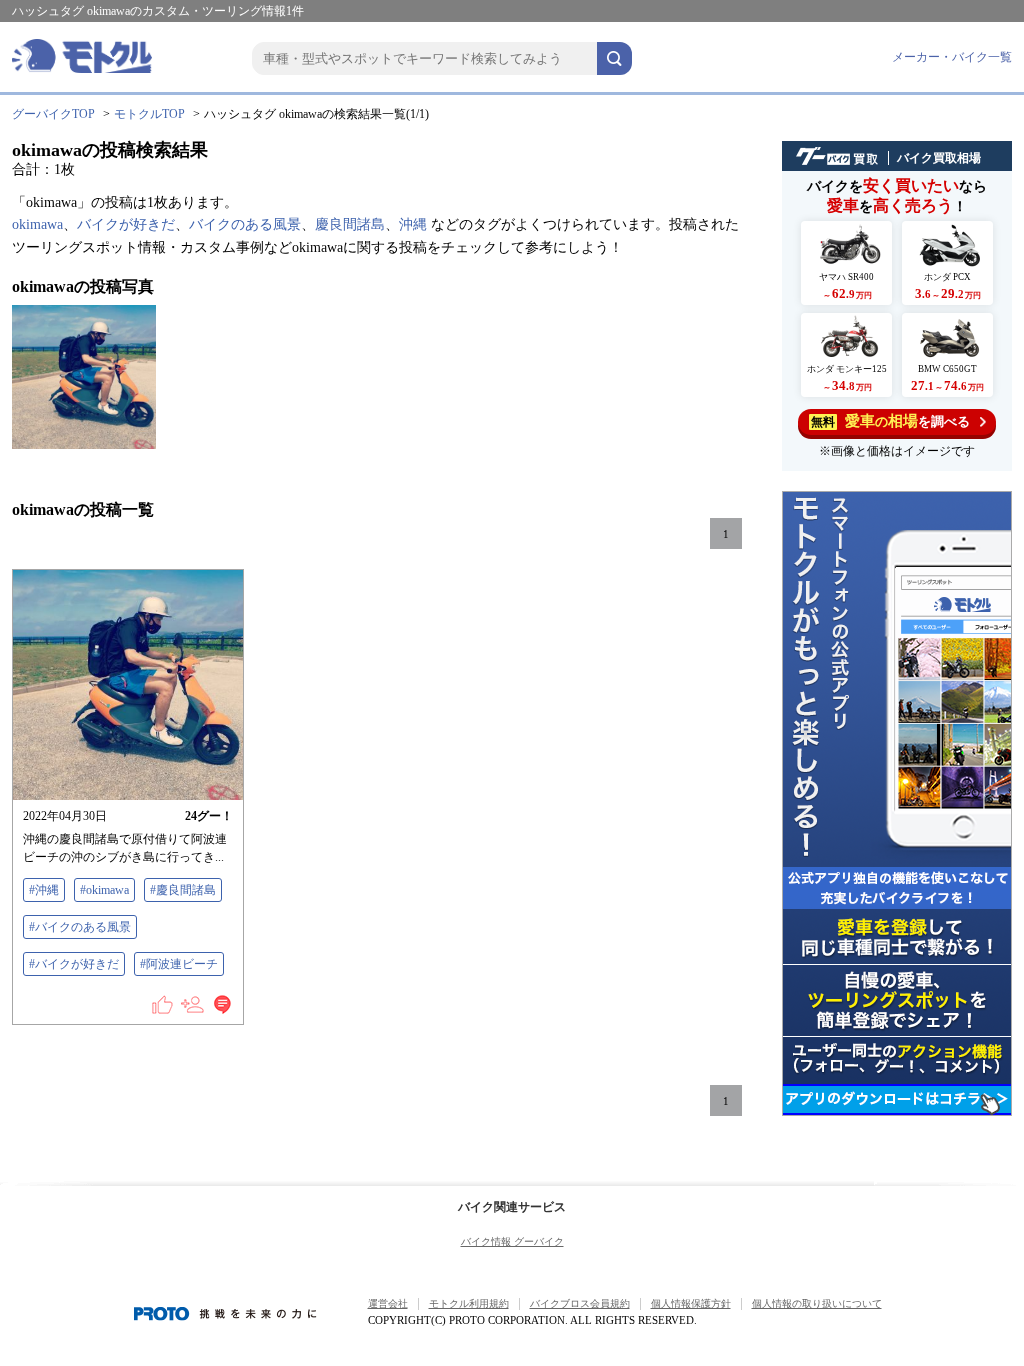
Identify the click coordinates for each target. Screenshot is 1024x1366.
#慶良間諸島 (183, 890)
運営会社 (388, 1303)
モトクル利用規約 (469, 1303)
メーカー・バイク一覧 (952, 57)
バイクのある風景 (245, 224)
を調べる (890, 421)
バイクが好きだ (126, 224)
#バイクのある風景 (80, 927)
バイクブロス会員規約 (580, 1303)
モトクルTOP (149, 114)
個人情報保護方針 (691, 1303)
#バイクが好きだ (74, 964)
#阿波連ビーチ (179, 964)
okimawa (37, 224)
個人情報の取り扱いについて (817, 1303)
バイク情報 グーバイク (512, 1241)
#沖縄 (44, 890)
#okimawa (104, 890)
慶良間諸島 (350, 224)
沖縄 (413, 224)
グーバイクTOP (53, 114)
